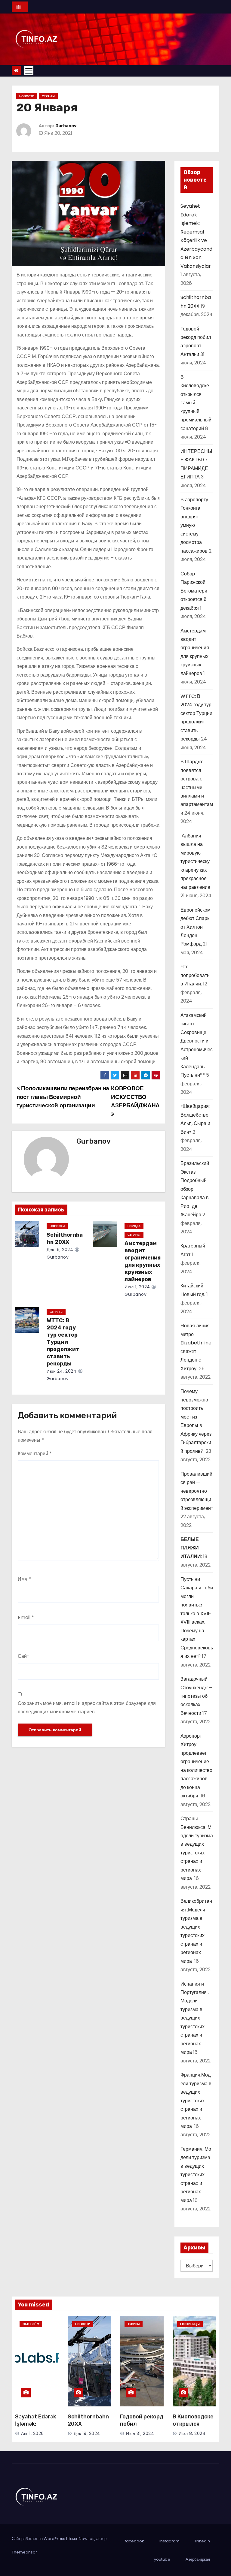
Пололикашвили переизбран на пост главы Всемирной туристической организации (63, 1097)
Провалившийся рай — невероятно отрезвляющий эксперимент (197, 1491)
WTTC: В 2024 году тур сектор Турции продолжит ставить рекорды (63, 1342)
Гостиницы (190, 2324)
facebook (134, 2541)
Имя (24, 1579)
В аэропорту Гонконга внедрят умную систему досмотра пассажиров (194, 525)
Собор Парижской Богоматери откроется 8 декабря (194, 591)
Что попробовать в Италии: (195, 975)
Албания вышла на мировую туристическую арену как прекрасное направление (195, 861)
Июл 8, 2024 (192, 2433)
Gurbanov (66, 126)
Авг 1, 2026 (32, 2433)
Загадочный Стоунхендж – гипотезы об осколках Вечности (196, 1696)
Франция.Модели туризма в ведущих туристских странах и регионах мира (196, 2101)
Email (26, 1617)
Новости (27, 96)
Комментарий (35, 1454)
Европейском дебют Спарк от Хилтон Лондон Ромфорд (196, 927)
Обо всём (31, 2324)
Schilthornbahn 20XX (65, 1238)
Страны (48, 96)
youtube (162, 2559)
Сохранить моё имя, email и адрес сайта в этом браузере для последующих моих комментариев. (87, 1707)
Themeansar (24, 2552)
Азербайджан (198, 2559)
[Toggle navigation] (29, 71)
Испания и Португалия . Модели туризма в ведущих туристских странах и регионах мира (195, 2018)
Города (134, 1226)
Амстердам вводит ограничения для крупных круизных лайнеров (143, 1261)
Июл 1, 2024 (137, 1287)
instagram (169, 2541)
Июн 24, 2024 (62, 1371)
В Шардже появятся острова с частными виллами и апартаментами (197, 787)
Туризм (134, 2324)
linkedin (202, 2541)
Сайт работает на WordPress (39, 2539)
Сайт (23, 1656)
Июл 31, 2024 (140, 2433)
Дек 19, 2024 (60, 1250)
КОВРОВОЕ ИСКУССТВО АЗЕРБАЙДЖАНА (135, 1097)
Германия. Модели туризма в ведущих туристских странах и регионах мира (196, 2175)
